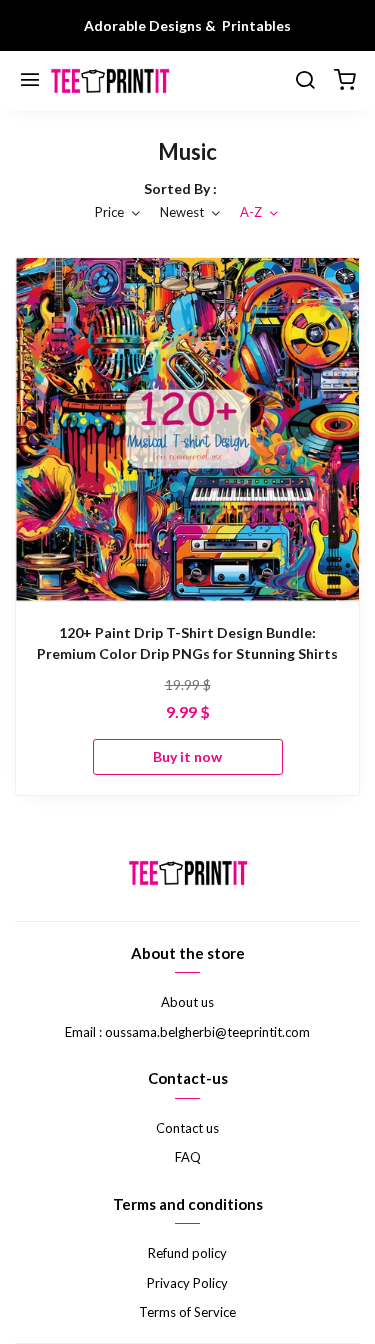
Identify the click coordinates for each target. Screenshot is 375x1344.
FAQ (188, 1157)
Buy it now (187, 756)
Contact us (187, 1128)
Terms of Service (187, 1312)
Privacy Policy (187, 1283)
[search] (305, 81)
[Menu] (30, 81)
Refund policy (187, 1253)
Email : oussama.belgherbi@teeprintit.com (187, 1032)
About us (187, 1002)
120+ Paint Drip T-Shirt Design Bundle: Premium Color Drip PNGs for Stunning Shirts (187, 643)
